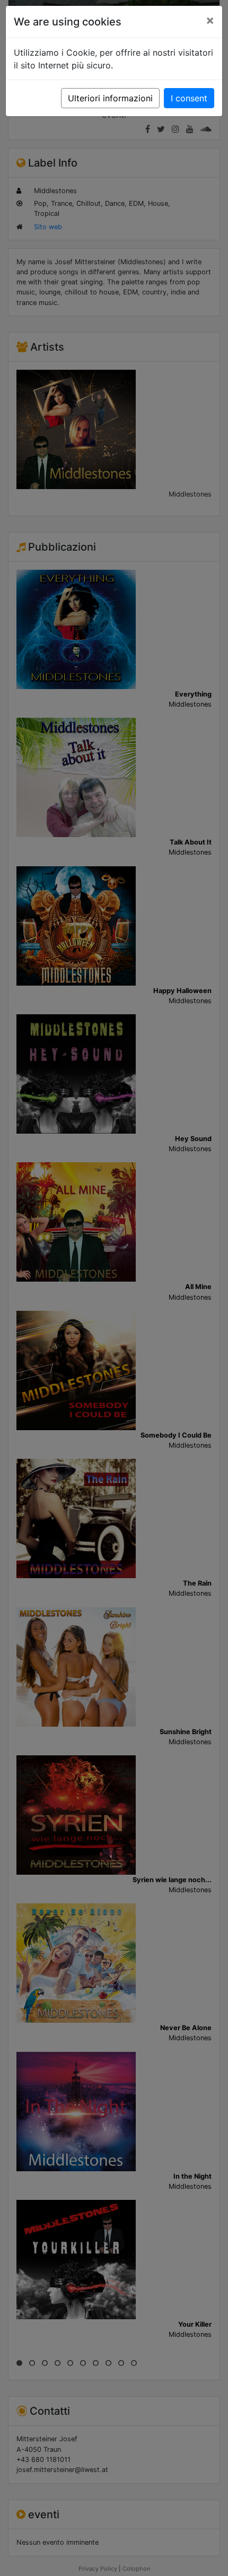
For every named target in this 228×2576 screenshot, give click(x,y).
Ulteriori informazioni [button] (110, 98)
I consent (189, 98)
